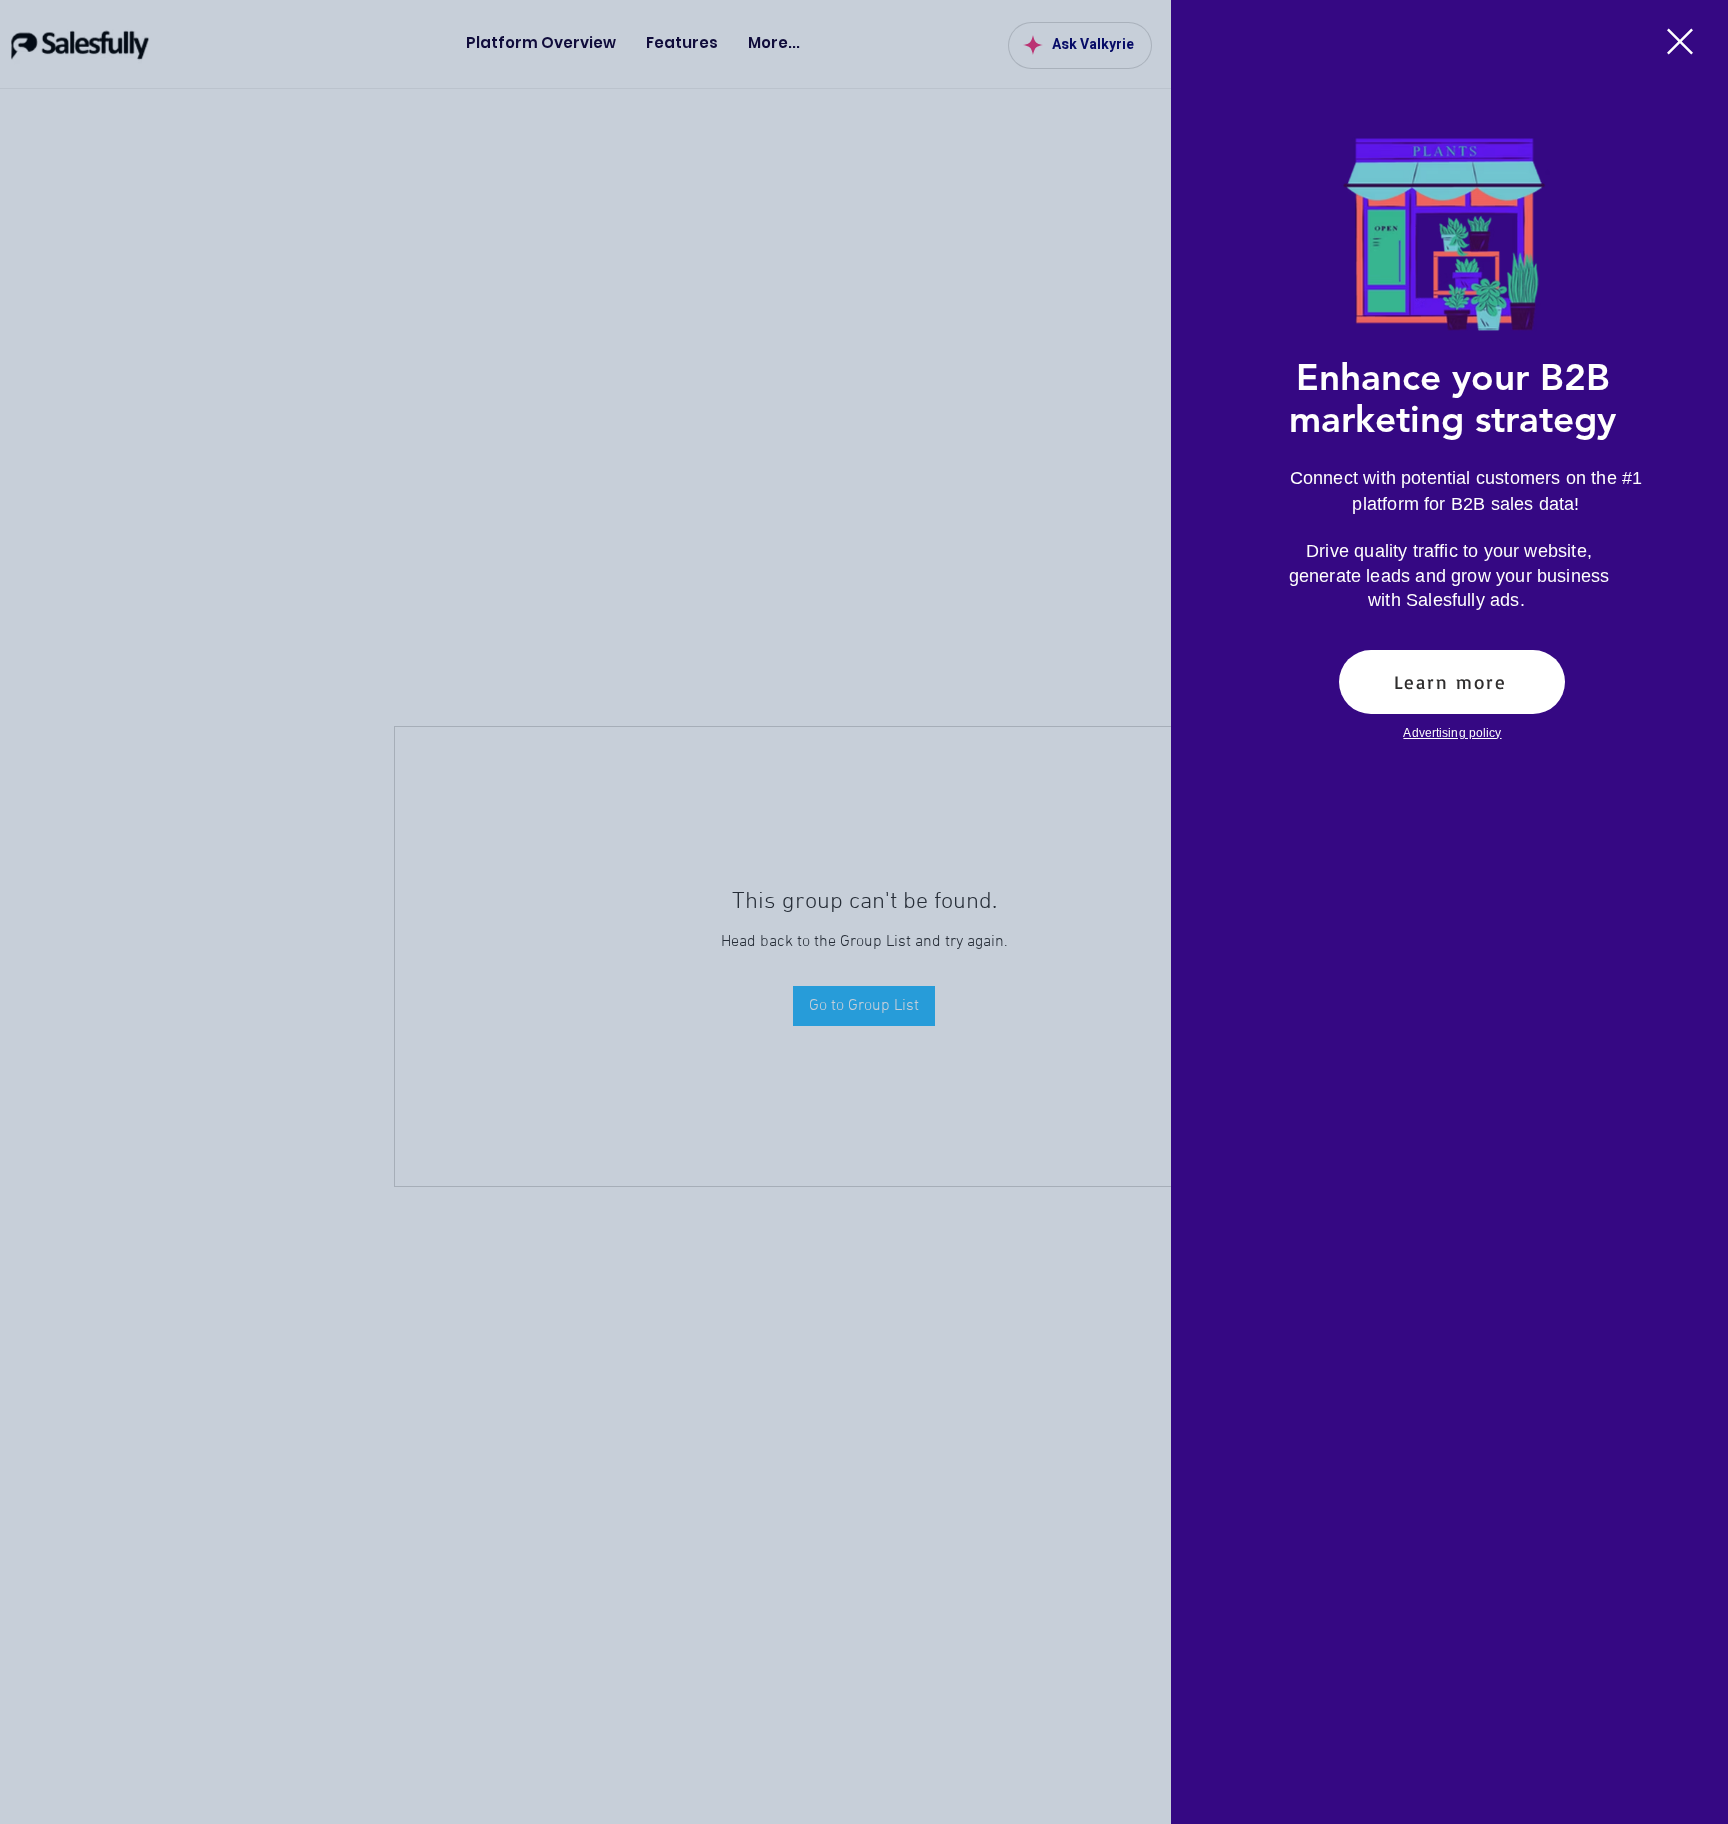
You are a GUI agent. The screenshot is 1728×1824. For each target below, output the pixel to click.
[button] (1680, 41)
